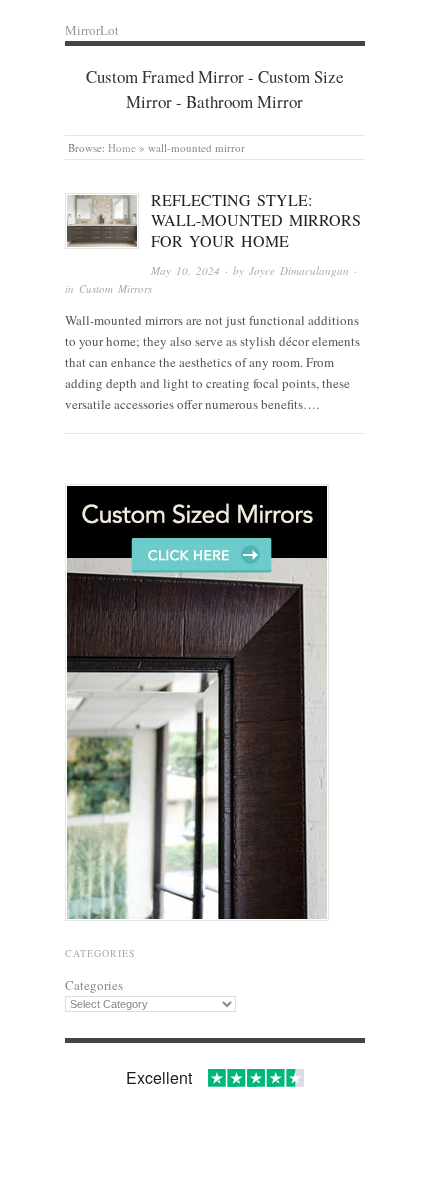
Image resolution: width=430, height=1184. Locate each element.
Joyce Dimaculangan (299, 270)
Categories (94, 985)
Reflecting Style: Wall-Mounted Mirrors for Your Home (256, 220)
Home (122, 147)
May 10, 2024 (185, 270)
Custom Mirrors (115, 288)
